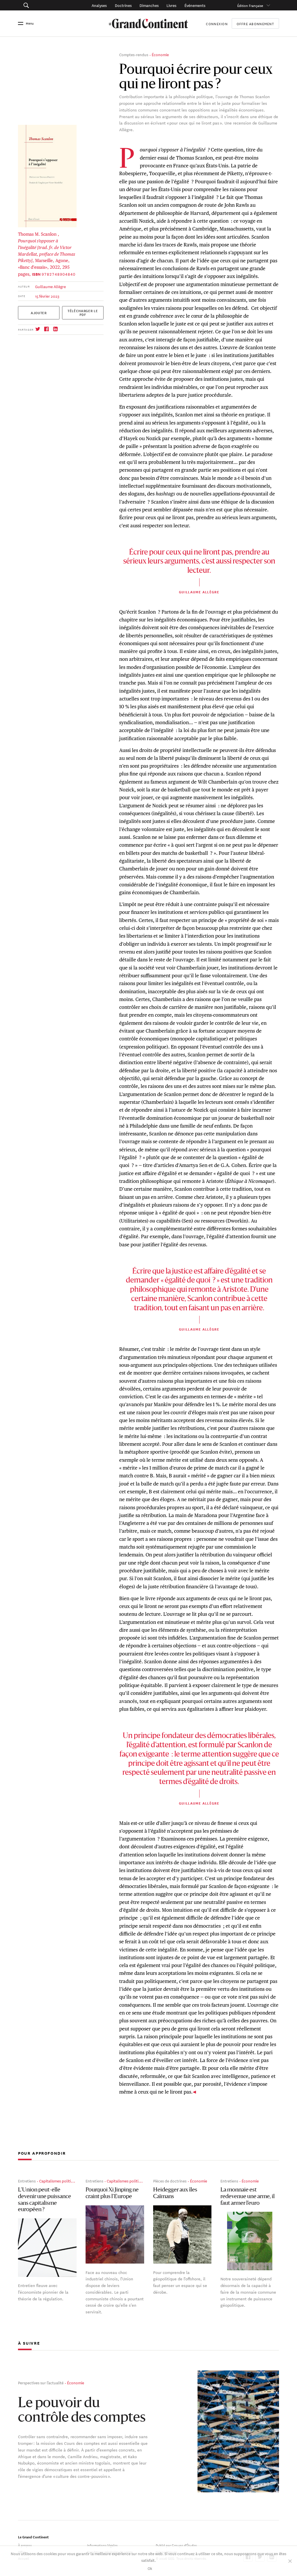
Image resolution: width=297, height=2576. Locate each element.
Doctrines (123, 5)
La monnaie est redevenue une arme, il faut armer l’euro (248, 2197)
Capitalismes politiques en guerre (68, 2181)
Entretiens (27, 2181)
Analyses (99, 5)
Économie (160, 54)
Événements (195, 5)
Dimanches (149, 5)
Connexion (217, 23)
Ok (150, 2568)
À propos (25, 2545)
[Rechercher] (44, 5)
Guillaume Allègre (50, 286)
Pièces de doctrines (170, 2181)
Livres (171, 5)
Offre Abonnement (255, 24)
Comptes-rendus (134, 54)
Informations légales (102, 2545)
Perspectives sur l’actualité (41, 2382)
